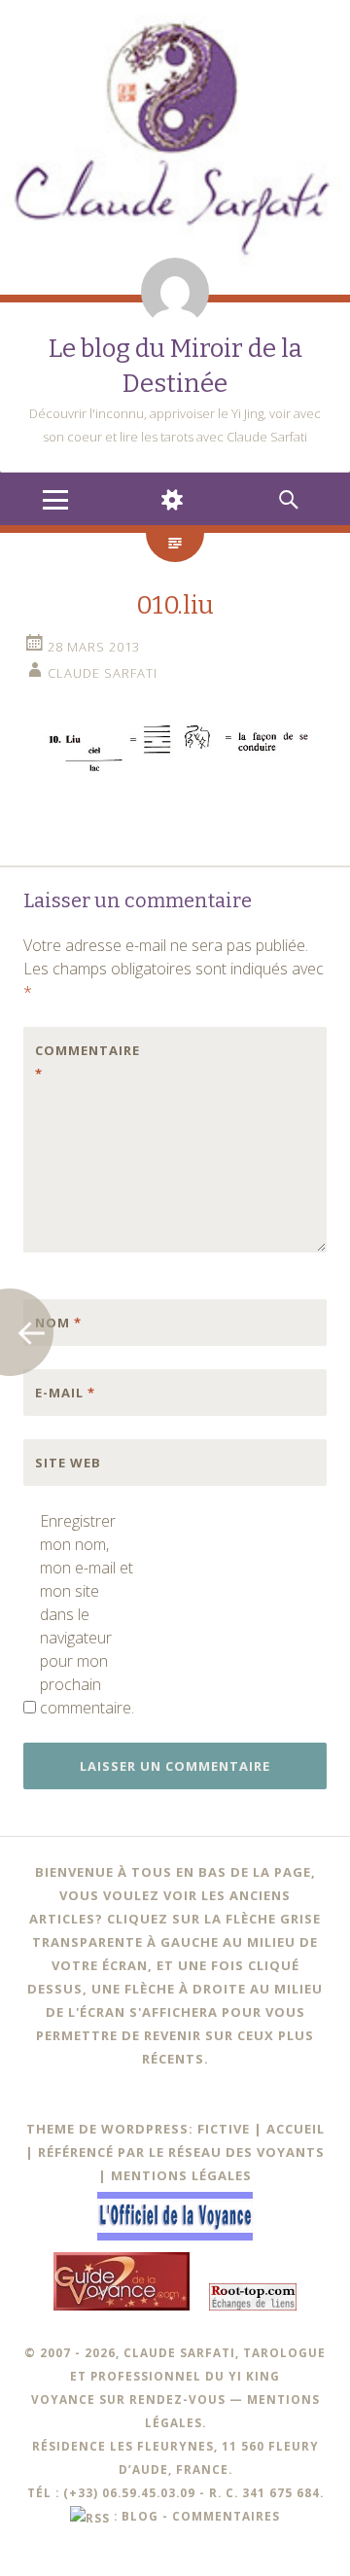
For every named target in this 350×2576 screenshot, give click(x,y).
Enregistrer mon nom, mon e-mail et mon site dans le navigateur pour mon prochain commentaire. (87, 1614)
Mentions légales (181, 2175)
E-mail (65, 1393)
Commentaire (76, 1062)
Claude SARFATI (103, 673)
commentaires (226, 2516)
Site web (68, 1463)
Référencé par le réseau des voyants (181, 2152)
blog (140, 2516)
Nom (58, 1323)
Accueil (296, 2129)
